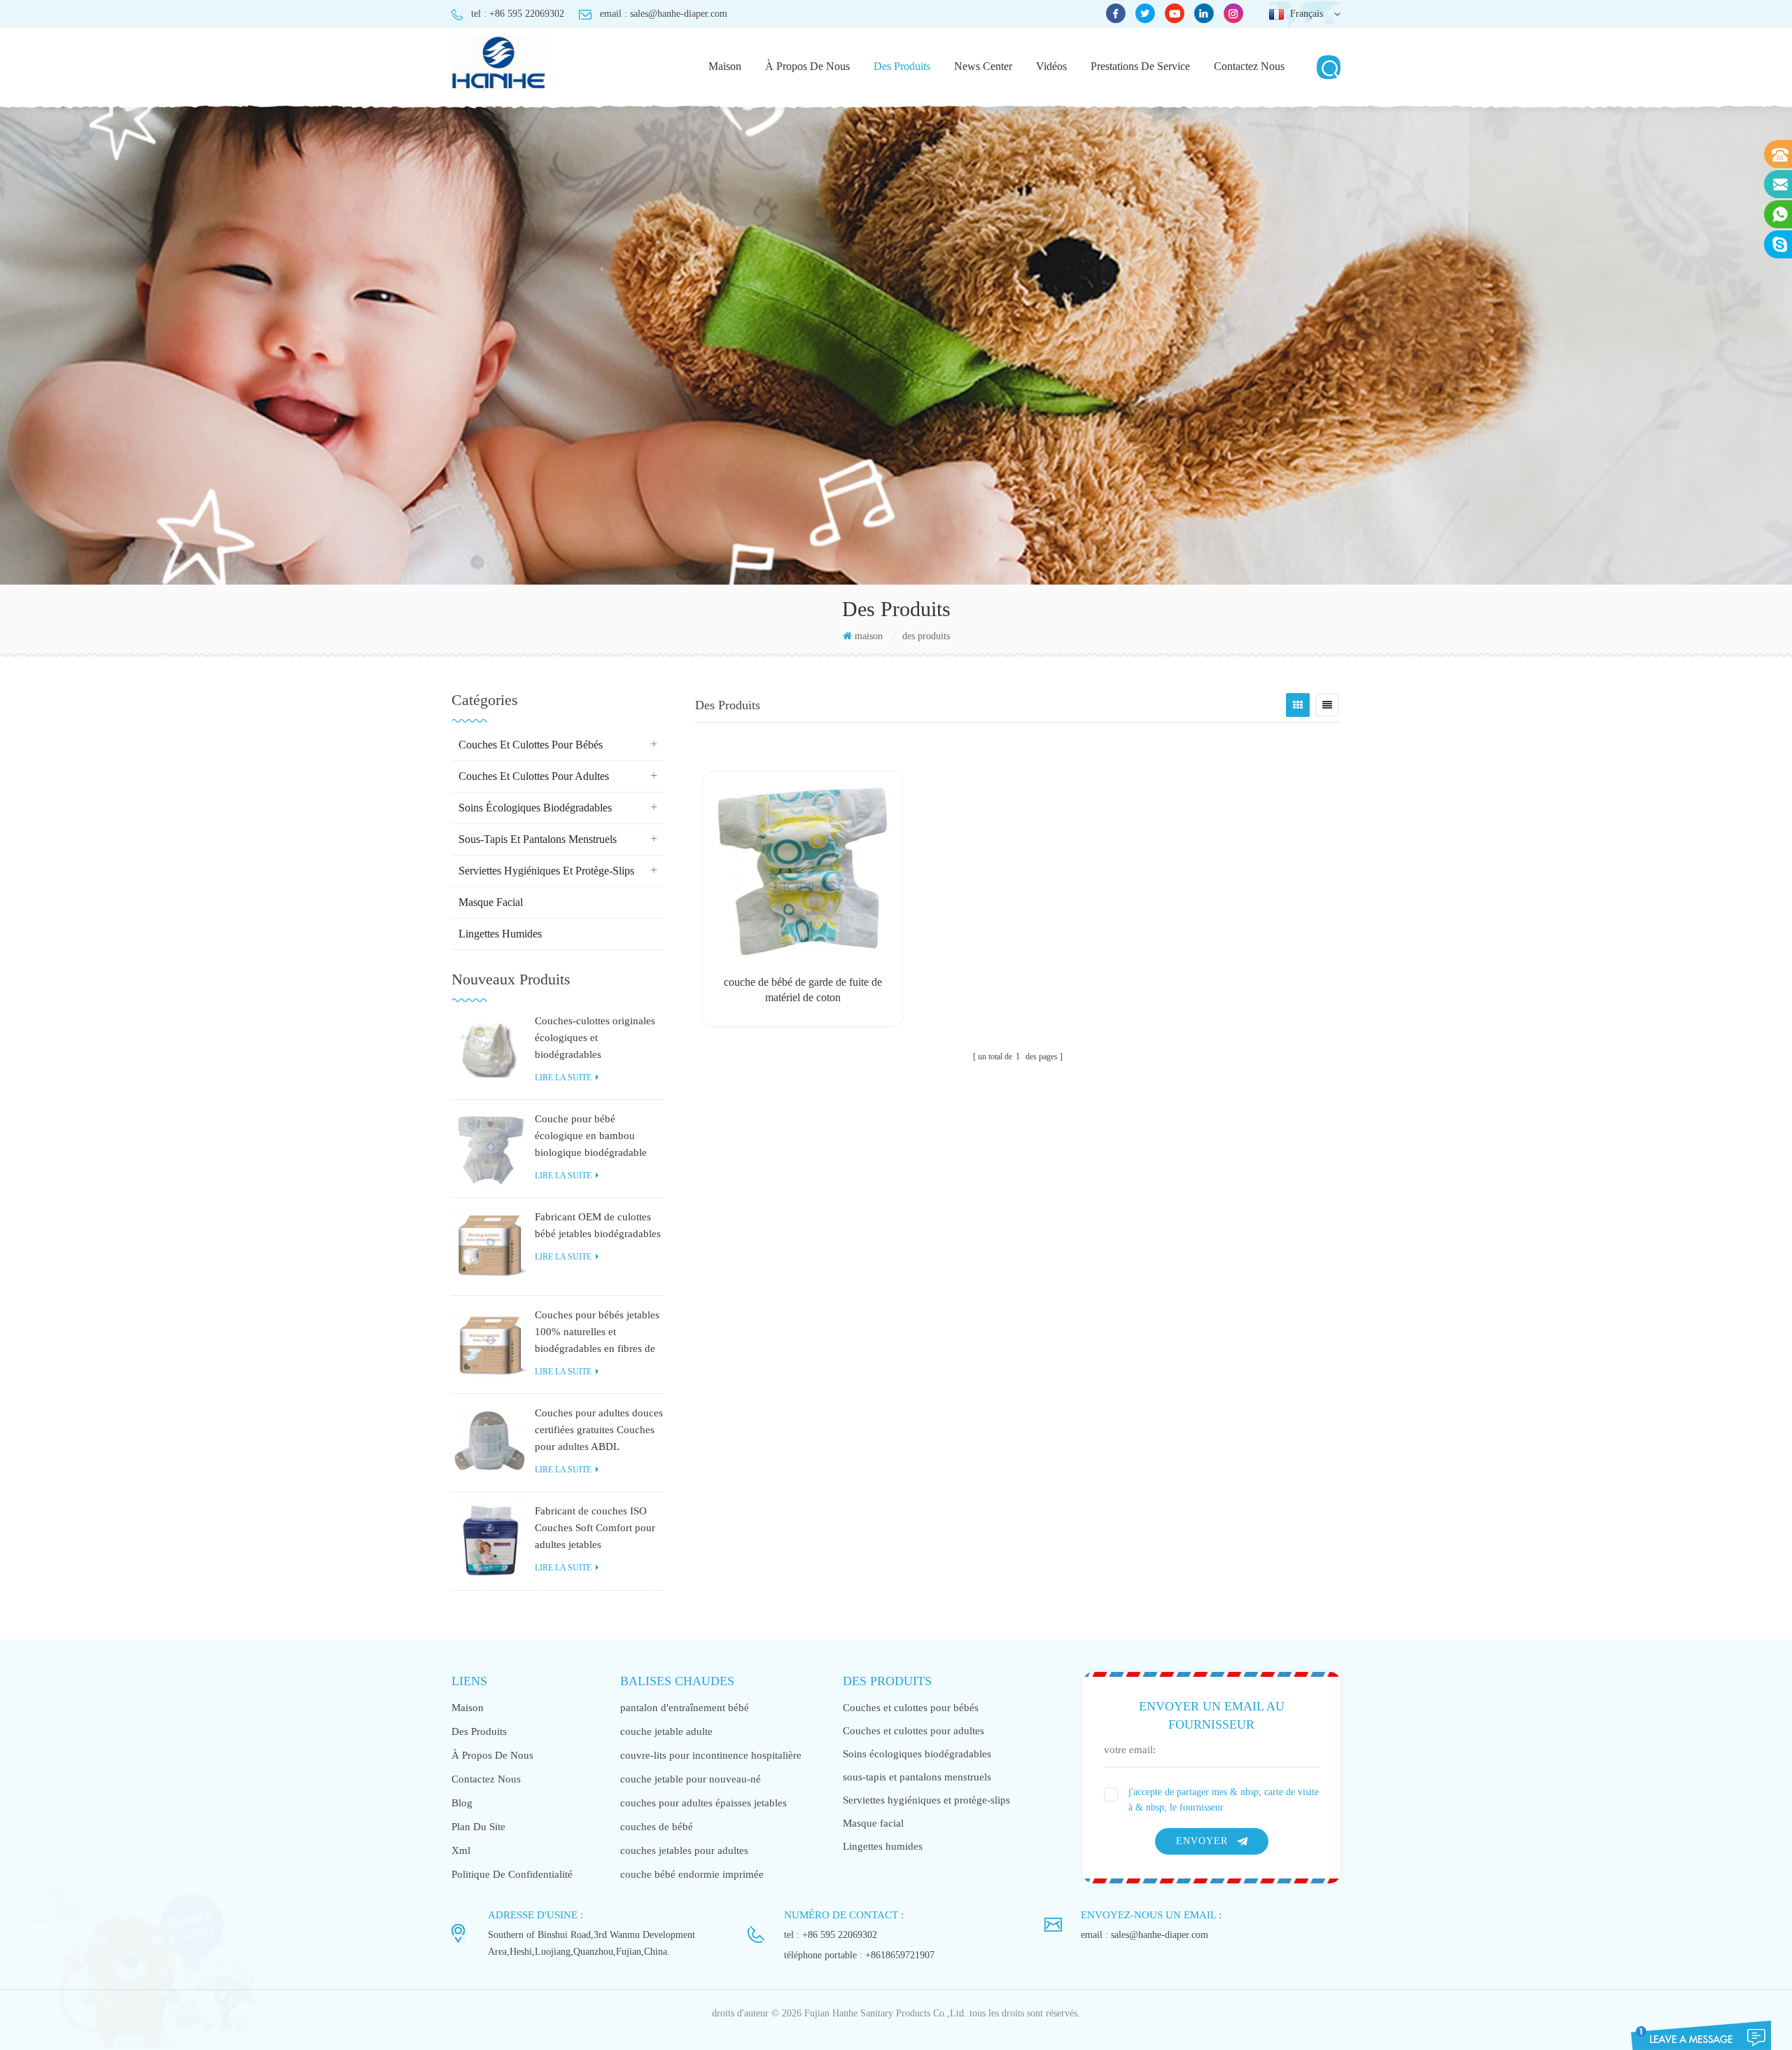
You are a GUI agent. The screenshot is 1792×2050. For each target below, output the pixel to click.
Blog (462, 1803)
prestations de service (1140, 66)
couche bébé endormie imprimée (692, 1874)
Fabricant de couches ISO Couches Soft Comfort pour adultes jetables (595, 1528)
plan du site (478, 1827)
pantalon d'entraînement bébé (685, 1708)
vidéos (1051, 66)
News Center (983, 66)
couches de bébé (657, 1827)
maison (725, 66)
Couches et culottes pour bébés (531, 745)
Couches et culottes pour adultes (534, 776)
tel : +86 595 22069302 (518, 14)
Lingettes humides (500, 934)
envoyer (1202, 1841)
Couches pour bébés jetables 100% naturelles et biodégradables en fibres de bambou (597, 1333)
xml (461, 1850)
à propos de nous (807, 66)
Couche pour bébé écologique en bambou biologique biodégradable (591, 1136)
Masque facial (491, 902)
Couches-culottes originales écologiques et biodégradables (595, 1038)
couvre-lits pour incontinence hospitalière (711, 1755)
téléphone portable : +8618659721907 (859, 1955)
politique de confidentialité (512, 1874)
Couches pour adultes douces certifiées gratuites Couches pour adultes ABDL (599, 1430)
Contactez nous (1249, 66)
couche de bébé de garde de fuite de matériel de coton (803, 990)
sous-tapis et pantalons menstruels (538, 839)
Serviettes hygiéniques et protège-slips (546, 871)
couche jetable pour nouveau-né (691, 1779)
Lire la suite (563, 1078)
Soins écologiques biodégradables (535, 808)
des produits (902, 66)
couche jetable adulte (666, 1731)
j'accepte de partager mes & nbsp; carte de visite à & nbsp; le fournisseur (1224, 1800)
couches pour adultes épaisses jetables (703, 1803)
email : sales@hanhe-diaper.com (664, 14)
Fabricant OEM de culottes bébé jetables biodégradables (598, 1225)
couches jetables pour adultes (684, 1850)
